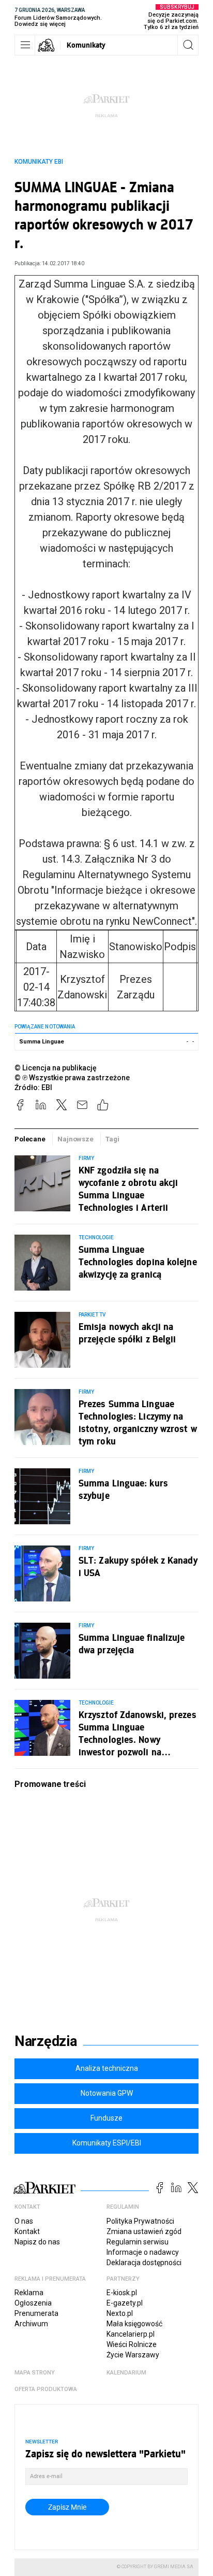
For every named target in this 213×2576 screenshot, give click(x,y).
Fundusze (106, 2118)
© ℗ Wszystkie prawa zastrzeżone (72, 1078)
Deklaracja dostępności (144, 2263)
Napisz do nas (37, 2242)
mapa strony (35, 2373)
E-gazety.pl (125, 2303)
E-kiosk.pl (122, 2293)
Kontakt (27, 2231)
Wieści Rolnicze (132, 2344)
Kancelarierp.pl (131, 2334)
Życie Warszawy (133, 2355)
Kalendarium (126, 2373)
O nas (24, 2221)
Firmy (86, 1158)
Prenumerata (36, 2313)
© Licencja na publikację (56, 1068)
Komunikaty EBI (39, 162)
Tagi (112, 1139)
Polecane (30, 1139)
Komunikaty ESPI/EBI (107, 2143)
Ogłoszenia (33, 2303)
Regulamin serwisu (138, 2242)
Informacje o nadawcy (143, 2252)
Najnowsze (75, 1139)
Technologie (96, 1237)
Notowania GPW (107, 2093)
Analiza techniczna (107, 2068)
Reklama (29, 2293)
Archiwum (31, 2324)
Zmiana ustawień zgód (144, 2231)
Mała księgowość (134, 2324)
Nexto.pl (120, 2313)
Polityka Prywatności (140, 2221)
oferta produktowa (46, 2389)
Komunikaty (86, 45)
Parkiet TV (92, 1315)
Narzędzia (46, 2041)
